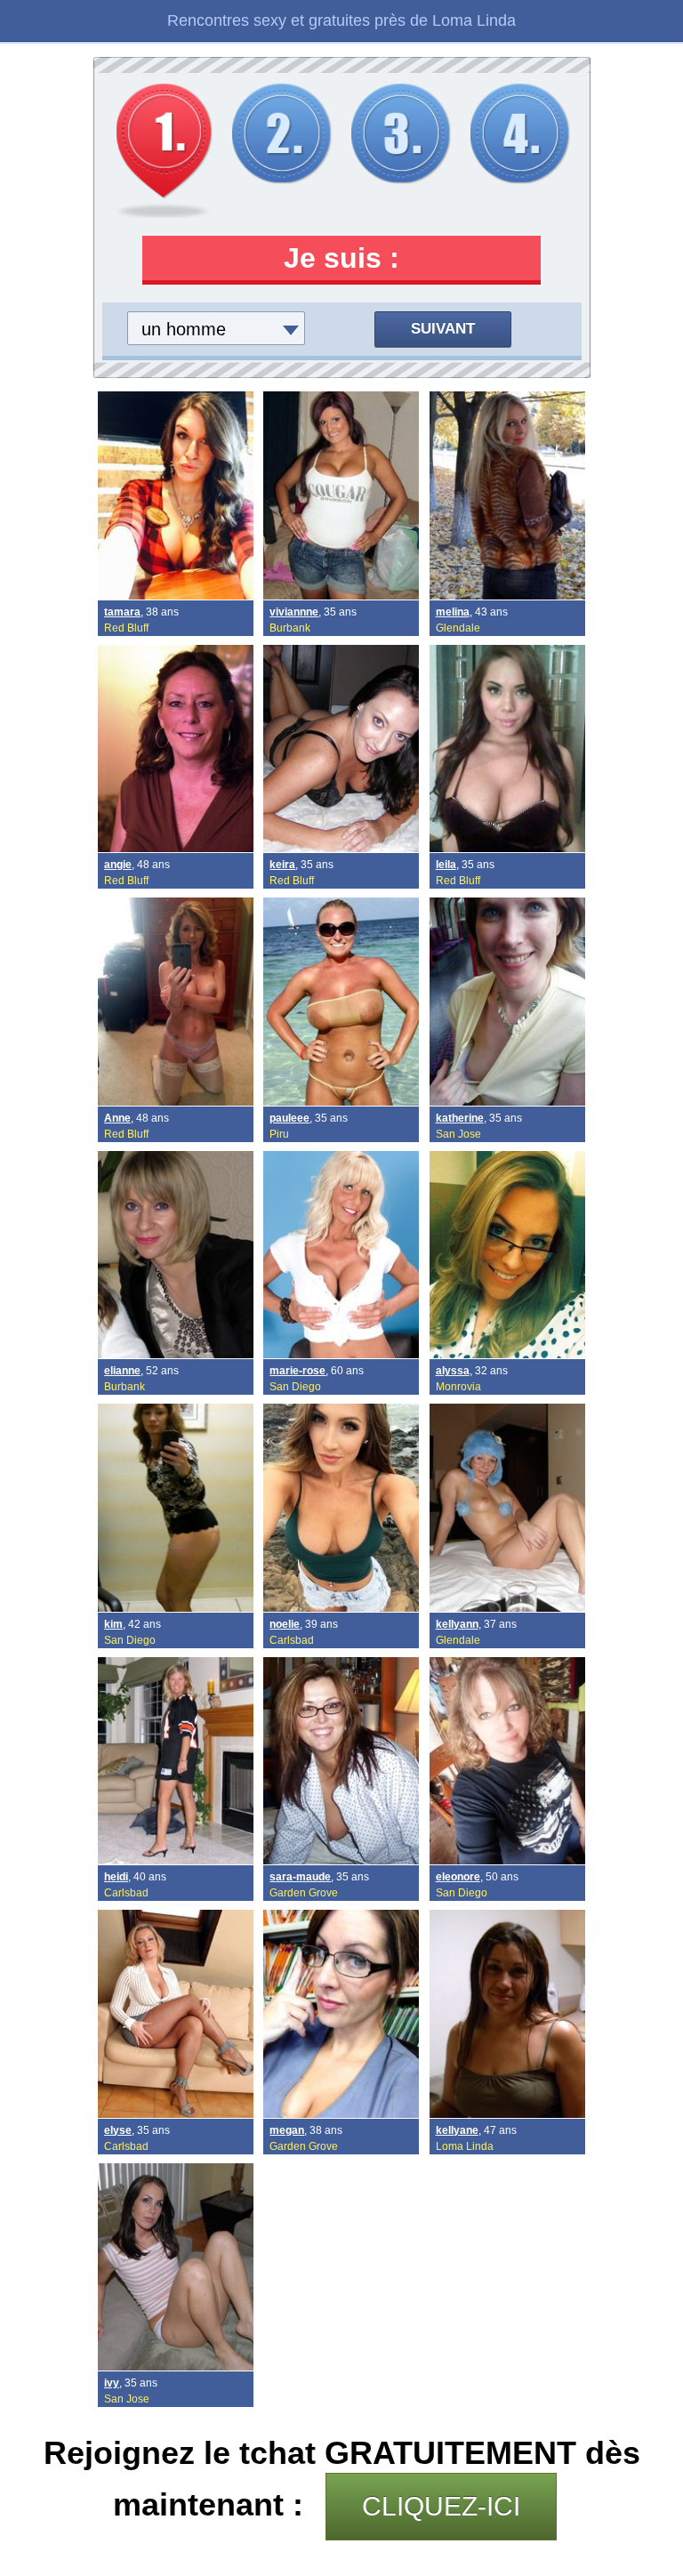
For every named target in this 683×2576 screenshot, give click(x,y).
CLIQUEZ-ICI (441, 2506)
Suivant (443, 329)
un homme (184, 329)
